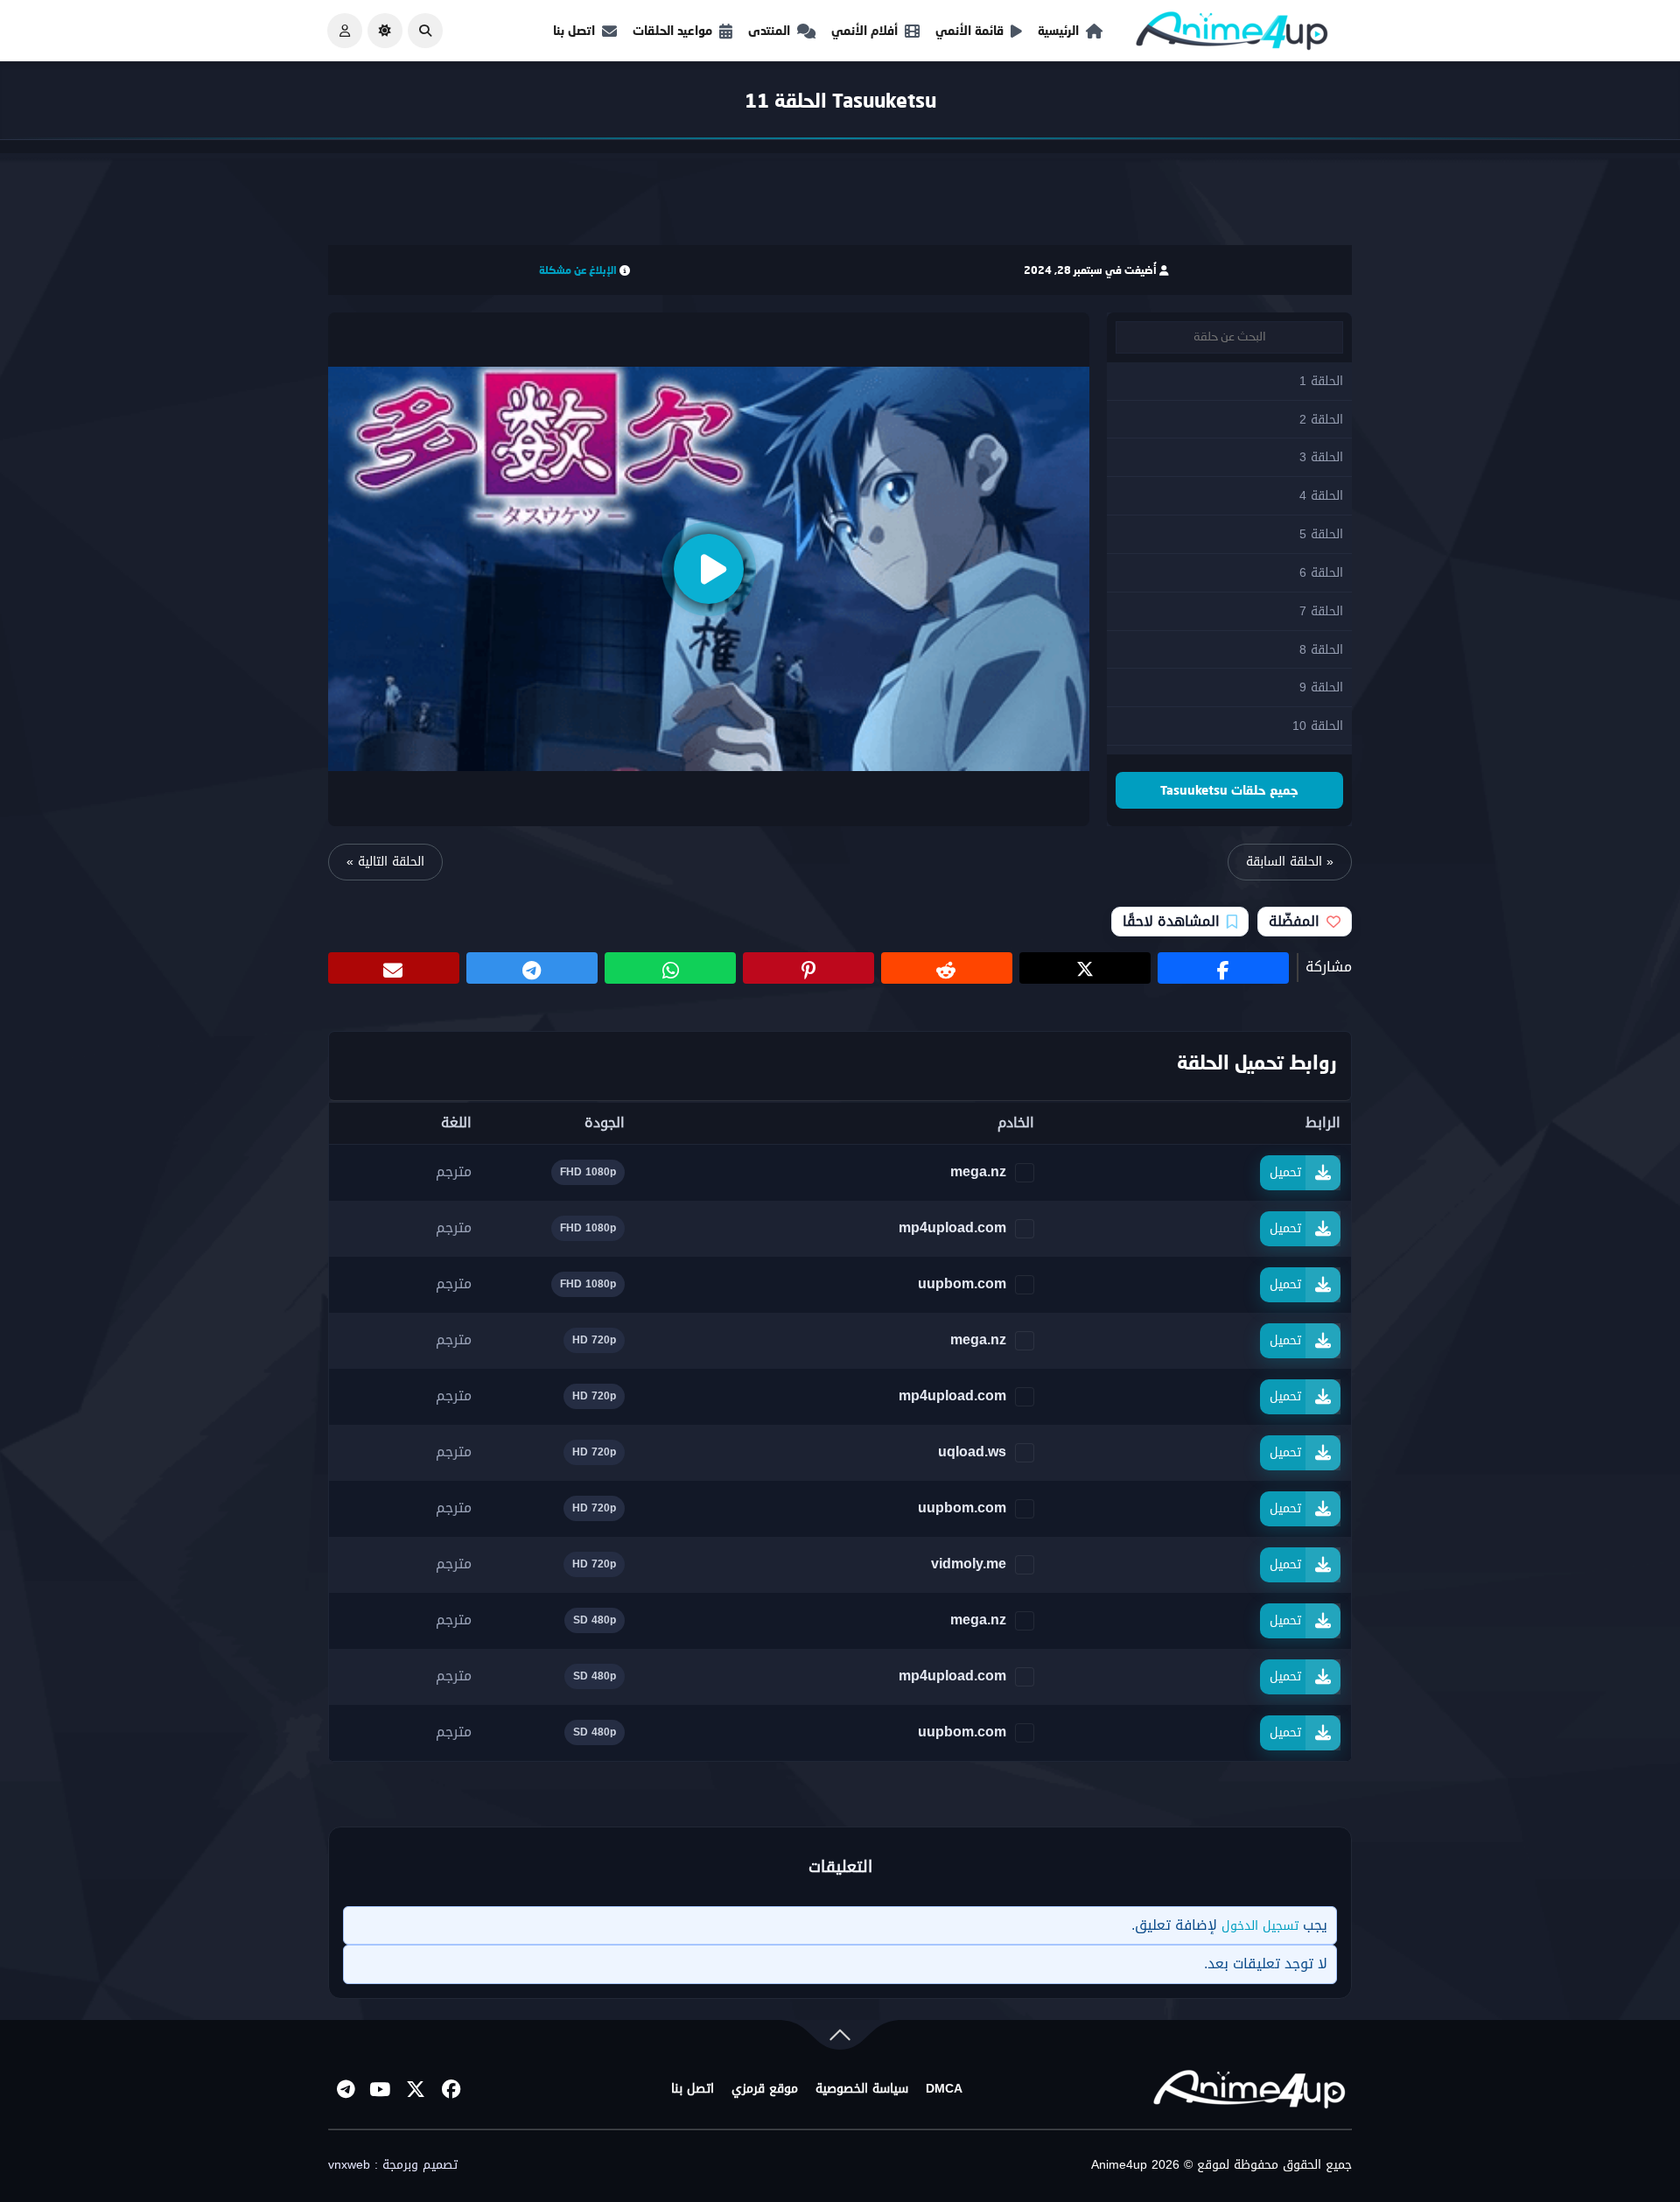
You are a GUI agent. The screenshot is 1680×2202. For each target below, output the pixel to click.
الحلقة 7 (1321, 611)
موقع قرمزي (765, 2089)
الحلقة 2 (1321, 420)
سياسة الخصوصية (862, 2089)
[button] (425, 31)
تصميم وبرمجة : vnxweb (393, 2165)
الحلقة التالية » (385, 862)
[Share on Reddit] (947, 968)
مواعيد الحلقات (672, 30)
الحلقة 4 (1321, 496)
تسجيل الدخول (1260, 1926)
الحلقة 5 (1321, 534)
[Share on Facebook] (1223, 968)
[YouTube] (381, 2089)
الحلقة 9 (1321, 687)
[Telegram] (346, 2089)
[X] (416, 2089)
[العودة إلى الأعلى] (840, 2039)
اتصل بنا (574, 30)
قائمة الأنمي (969, 30)
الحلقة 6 (1321, 573)
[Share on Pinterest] (808, 968)
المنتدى (769, 30)
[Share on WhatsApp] (670, 968)
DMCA (944, 2089)
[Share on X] (1085, 968)
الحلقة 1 (1321, 381)
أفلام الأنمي (864, 30)
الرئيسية (1058, 30)
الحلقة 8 (1321, 650)
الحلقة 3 (1321, 457)
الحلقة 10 (1318, 726)
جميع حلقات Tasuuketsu (1229, 790)
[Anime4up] (1232, 35)
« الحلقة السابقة (1290, 862)
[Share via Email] (394, 968)
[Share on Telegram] (532, 968)
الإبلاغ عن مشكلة (578, 270)
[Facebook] (451, 2089)
